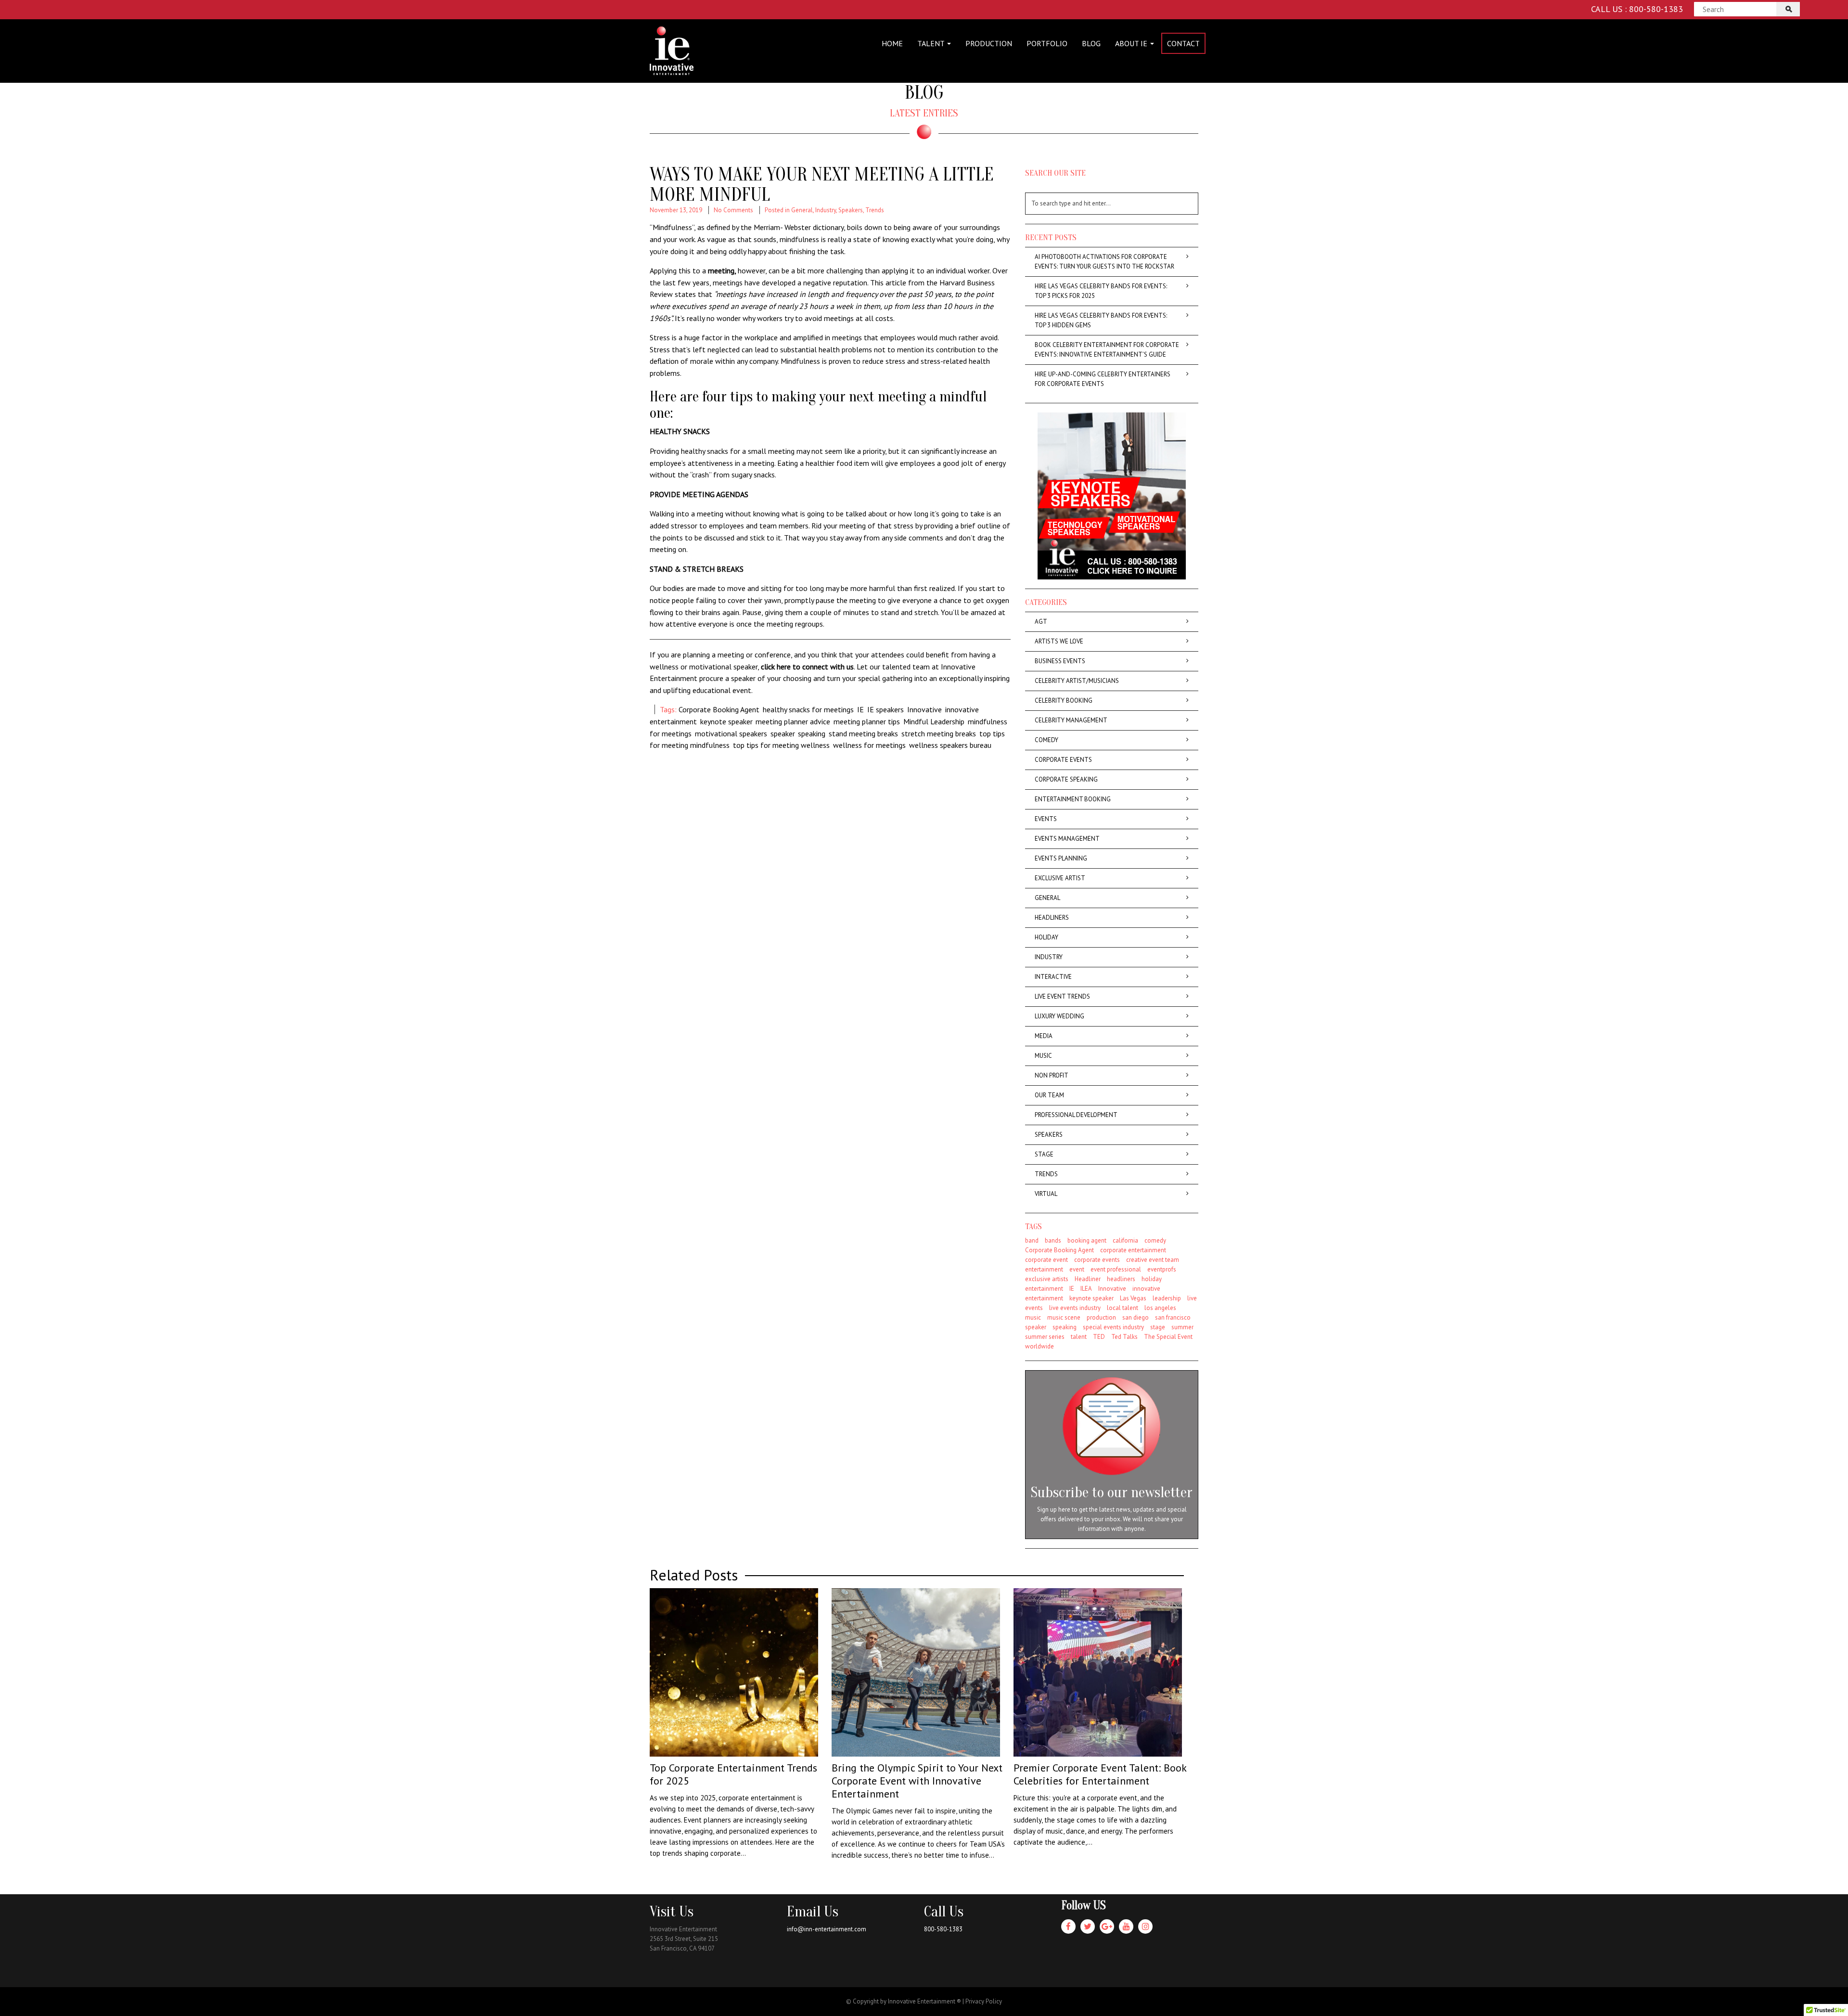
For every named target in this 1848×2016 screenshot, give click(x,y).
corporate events (1097, 1260)
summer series (1045, 1337)
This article (888, 282)
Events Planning (1061, 858)
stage (1158, 1327)
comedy (1155, 1240)
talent (1079, 1337)
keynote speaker (726, 721)
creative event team (1153, 1260)
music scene (1064, 1317)
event (1077, 1269)
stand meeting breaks (863, 733)
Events (1046, 819)
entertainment (1044, 1269)
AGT (1041, 622)
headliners (1121, 1279)
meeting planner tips (867, 721)
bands (1053, 1240)
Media (1044, 1036)
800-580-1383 (943, 1929)
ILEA (1086, 1289)
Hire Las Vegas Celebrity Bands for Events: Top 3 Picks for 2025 (1101, 291)
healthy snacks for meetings (808, 709)
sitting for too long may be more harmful (828, 588)
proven (840, 361)
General (802, 210)
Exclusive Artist (1060, 878)
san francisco (1173, 1317)
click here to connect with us (807, 667)
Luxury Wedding (1059, 1016)
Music (1043, 1056)
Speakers (851, 210)
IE (860, 709)
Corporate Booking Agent (719, 709)
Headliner (1088, 1279)
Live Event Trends (1062, 996)
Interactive (1053, 977)
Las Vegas (1133, 1298)
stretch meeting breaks (939, 733)
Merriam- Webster (782, 227)
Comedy (1046, 740)
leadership (1167, 1298)
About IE (1132, 43)
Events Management (1067, 839)
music (1033, 1317)
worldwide (1039, 1346)
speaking (812, 733)
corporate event (1046, 1260)
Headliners (1052, 918)
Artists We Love (1059, 641)
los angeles (1160, 1308)
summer (1182, 1327)
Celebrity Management (1071, 720)
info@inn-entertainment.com (827, 1929)
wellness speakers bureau (950, 745)
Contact (1183, 43)
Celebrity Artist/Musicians (1077, 681)
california (1125, 1240)
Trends (875, 210)
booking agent (1087, 1240)
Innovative (924, 709)
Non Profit (1052, 1075)
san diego (1136, 1317)
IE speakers (885, 709)
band (1032, 1240)
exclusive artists (1047, 1279)
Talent (932, 43)
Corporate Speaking (1066, 779)
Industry (826, 210)
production (1101, 1317)
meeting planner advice (793, 721)
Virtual (1046, 1194)
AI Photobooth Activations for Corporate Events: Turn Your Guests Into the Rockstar (1104, 262)
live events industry (1075, 1308)
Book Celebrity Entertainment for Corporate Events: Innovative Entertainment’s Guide (1107, 350)
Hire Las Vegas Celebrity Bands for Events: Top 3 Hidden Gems (1101, 320)
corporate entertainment (1133, 1250)
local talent (1123, 1308)
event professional (1116, 1269)
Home (892, 43)
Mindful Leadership (934, 721)
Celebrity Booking (1064, 700)
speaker (783, 733)
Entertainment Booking (1073, 799)
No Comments (733, 210)
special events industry (1113, 1327)
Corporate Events (1063, 760)
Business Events (1060, 661)
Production (989, 43)
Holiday (1046, 937)
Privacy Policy (984, 2001)
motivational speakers (731, 733)
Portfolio (1047, 43)
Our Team (1049, 1095)
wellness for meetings (869, 745)
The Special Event (1168, 1337)
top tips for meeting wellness (781, 745)
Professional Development (1076, 1115)
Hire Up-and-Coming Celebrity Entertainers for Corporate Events (1103, 379)
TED (1099, 1337)
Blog (1091, 43)
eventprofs (1162, 1269)
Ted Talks (1124, 1337)
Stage (1044, 1154)
